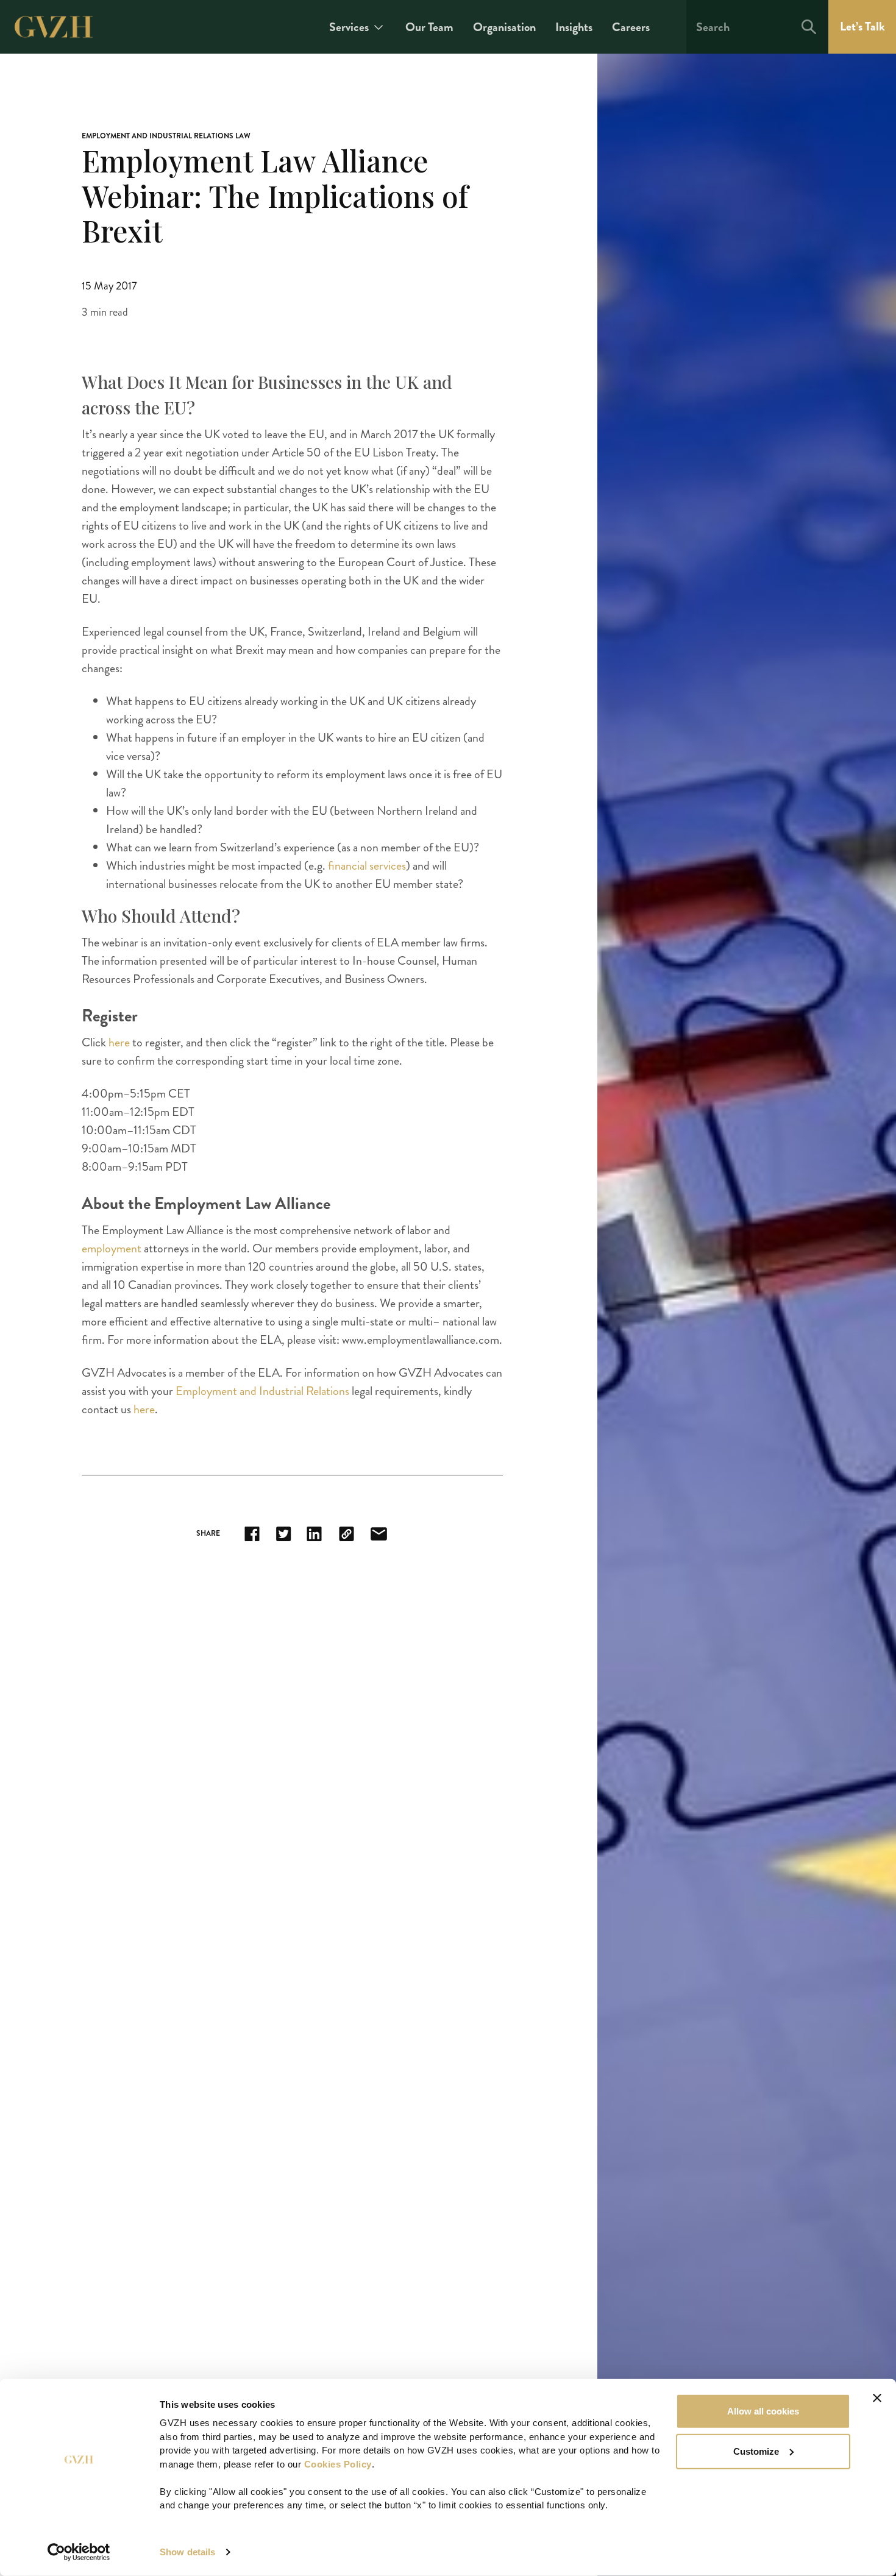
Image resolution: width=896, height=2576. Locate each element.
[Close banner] (877, 2398)
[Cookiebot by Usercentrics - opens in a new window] (79, 2552)
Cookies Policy (338, 2464)
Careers (631, 27)
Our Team (429, 27)
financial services (367, 866)
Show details (187, 2552)
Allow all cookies (763, 2411)
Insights (574, 27)
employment (113, 1248)
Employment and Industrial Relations (262, 1391)
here (120, 1042)
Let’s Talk (862, 27)
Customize (756, 2451)
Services (349, 27)
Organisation (504, 27)
